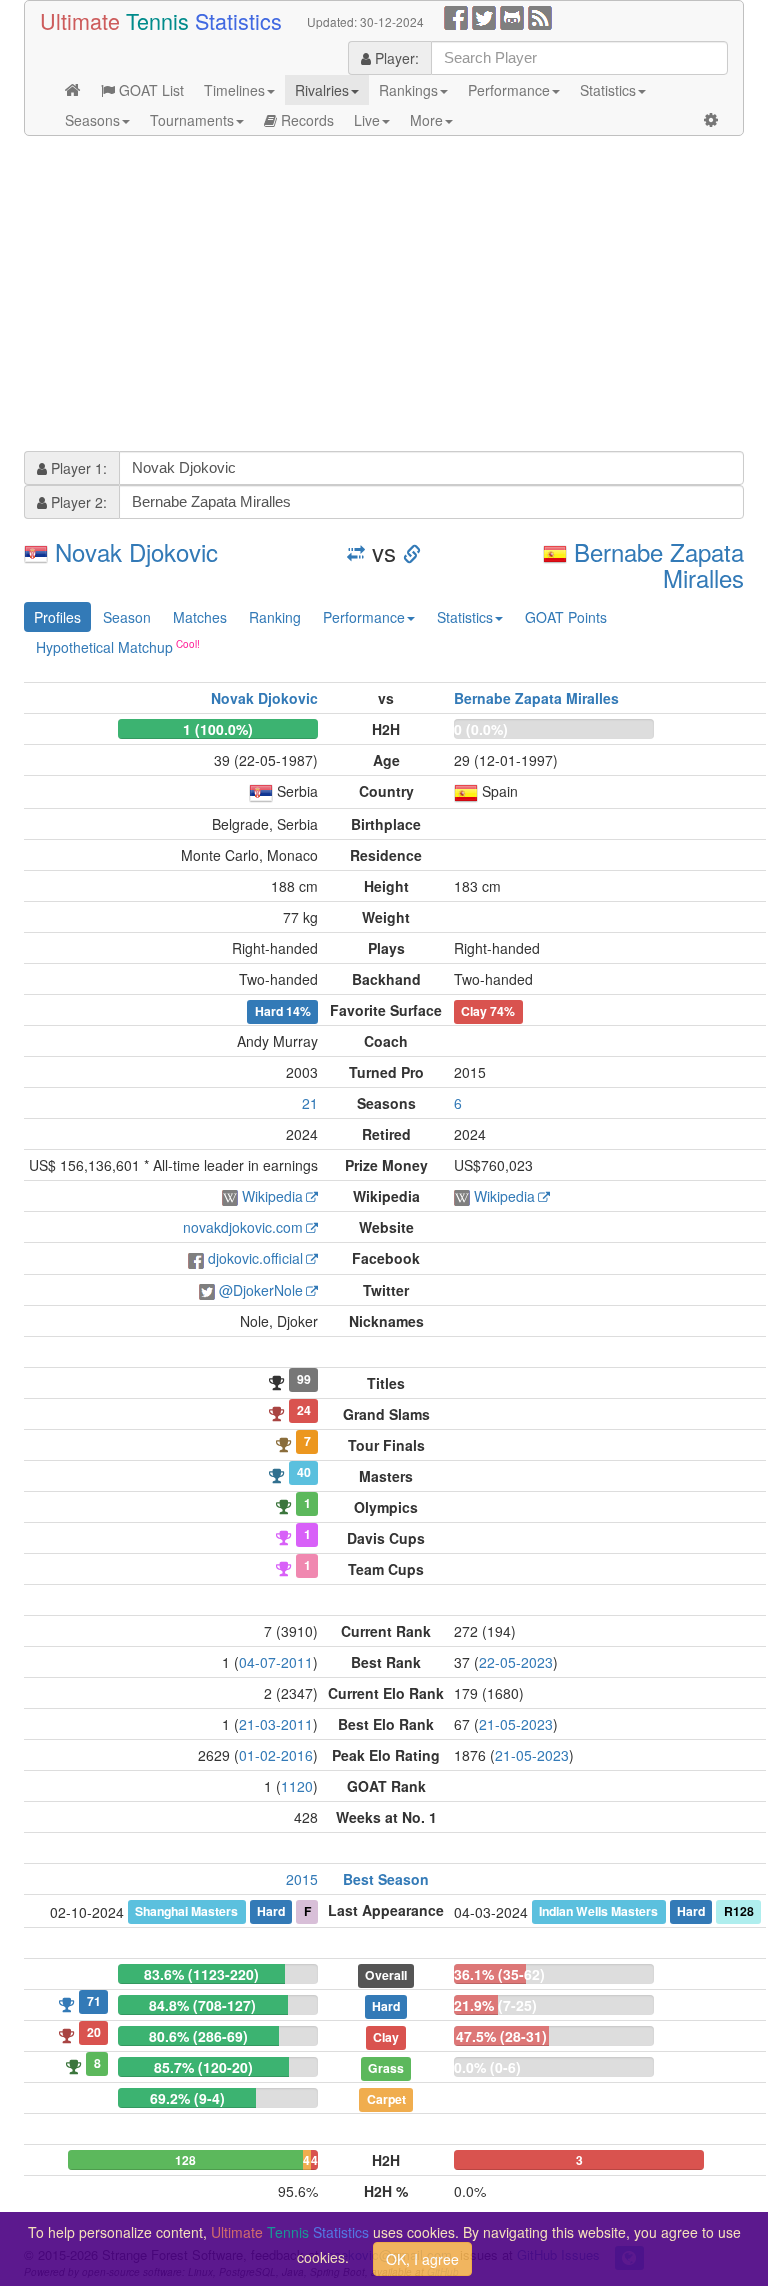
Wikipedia (272, 1196)
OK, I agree (422, 2259)
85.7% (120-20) (203, 2067)
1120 (297, 1786)
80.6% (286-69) (198, 2036)
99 (304, 1379)
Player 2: (77, 502)
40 (304, 1472)
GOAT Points (566, 617)
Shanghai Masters (186, 1911)
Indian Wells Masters (598, 1911)
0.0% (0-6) (487, 2067)
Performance (509, 90)
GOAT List (149, 90)
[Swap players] (356, 551)
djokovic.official (255, 1258)
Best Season (386, 1879)
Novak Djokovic (136, 551)
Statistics (608, 90)
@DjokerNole (261, 1290)
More (426, 120)
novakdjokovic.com (243, 1227)
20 (94, 2032)
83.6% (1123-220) (201, 1974)
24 (304, 1410)
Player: (395, 58)
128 (185, 2160)
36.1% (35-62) (499, 1974)
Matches (200, 617)
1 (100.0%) (218, 729)
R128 (739, 1911)
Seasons (92, 120)
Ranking (275, 617)
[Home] (73, 90)
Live (367, 120)
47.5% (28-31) (501, 2036)
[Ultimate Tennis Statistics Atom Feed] (540, 16)
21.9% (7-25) (495, 2005)
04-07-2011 (276, 1662)
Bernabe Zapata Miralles (659, 564)
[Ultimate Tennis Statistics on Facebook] (456, 16)
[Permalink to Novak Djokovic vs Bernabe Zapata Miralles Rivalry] (412, 551)
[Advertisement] (384, 296)
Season (127, 617)
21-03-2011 (276, 1724)
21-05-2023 (516, 1724)
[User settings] (711, 120)
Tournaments (192, 120)
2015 (302, 1879)
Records (305, 120)
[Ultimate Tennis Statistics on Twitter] (484, 16)
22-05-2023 (516, 1662)
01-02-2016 (276, 1755)
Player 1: (77, 468)
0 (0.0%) (481, 729)
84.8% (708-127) (202, 2005)
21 (310, 1103)
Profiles (57, 617)
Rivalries (322, 90)
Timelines (234, 90)
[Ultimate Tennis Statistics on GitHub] (512, 16)
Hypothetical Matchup (104, 647)
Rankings (408, 90)
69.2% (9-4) (187, 2098)
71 (94, 2001)
